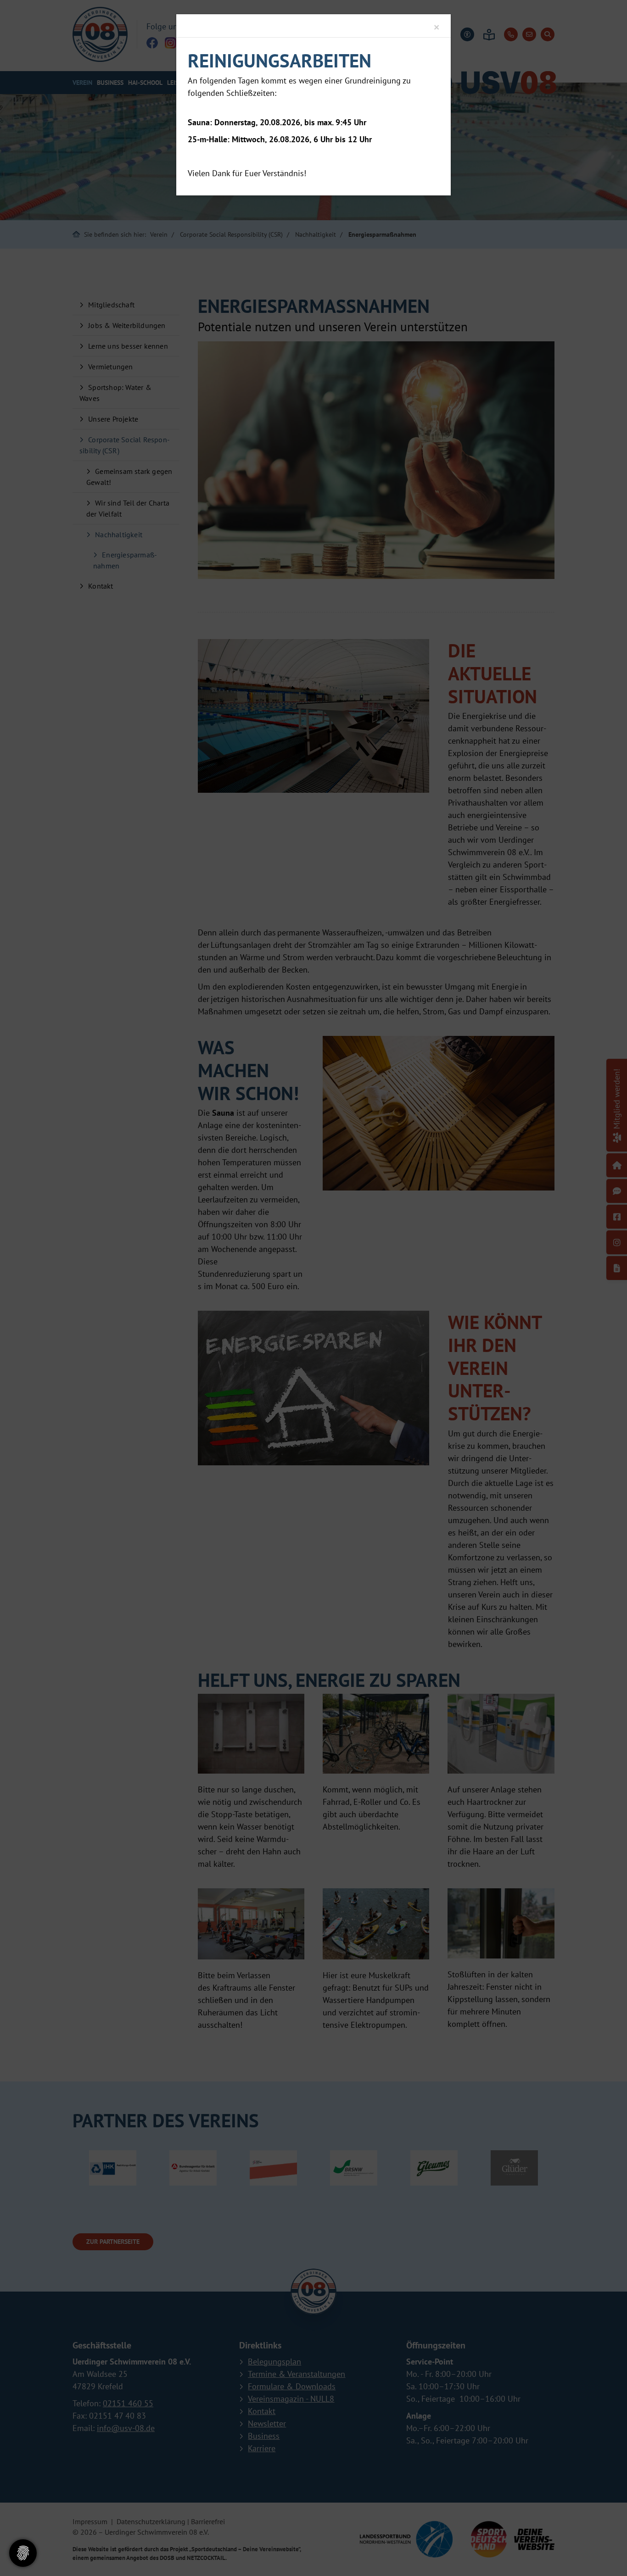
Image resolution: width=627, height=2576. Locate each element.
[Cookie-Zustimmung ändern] (23, 2553)
